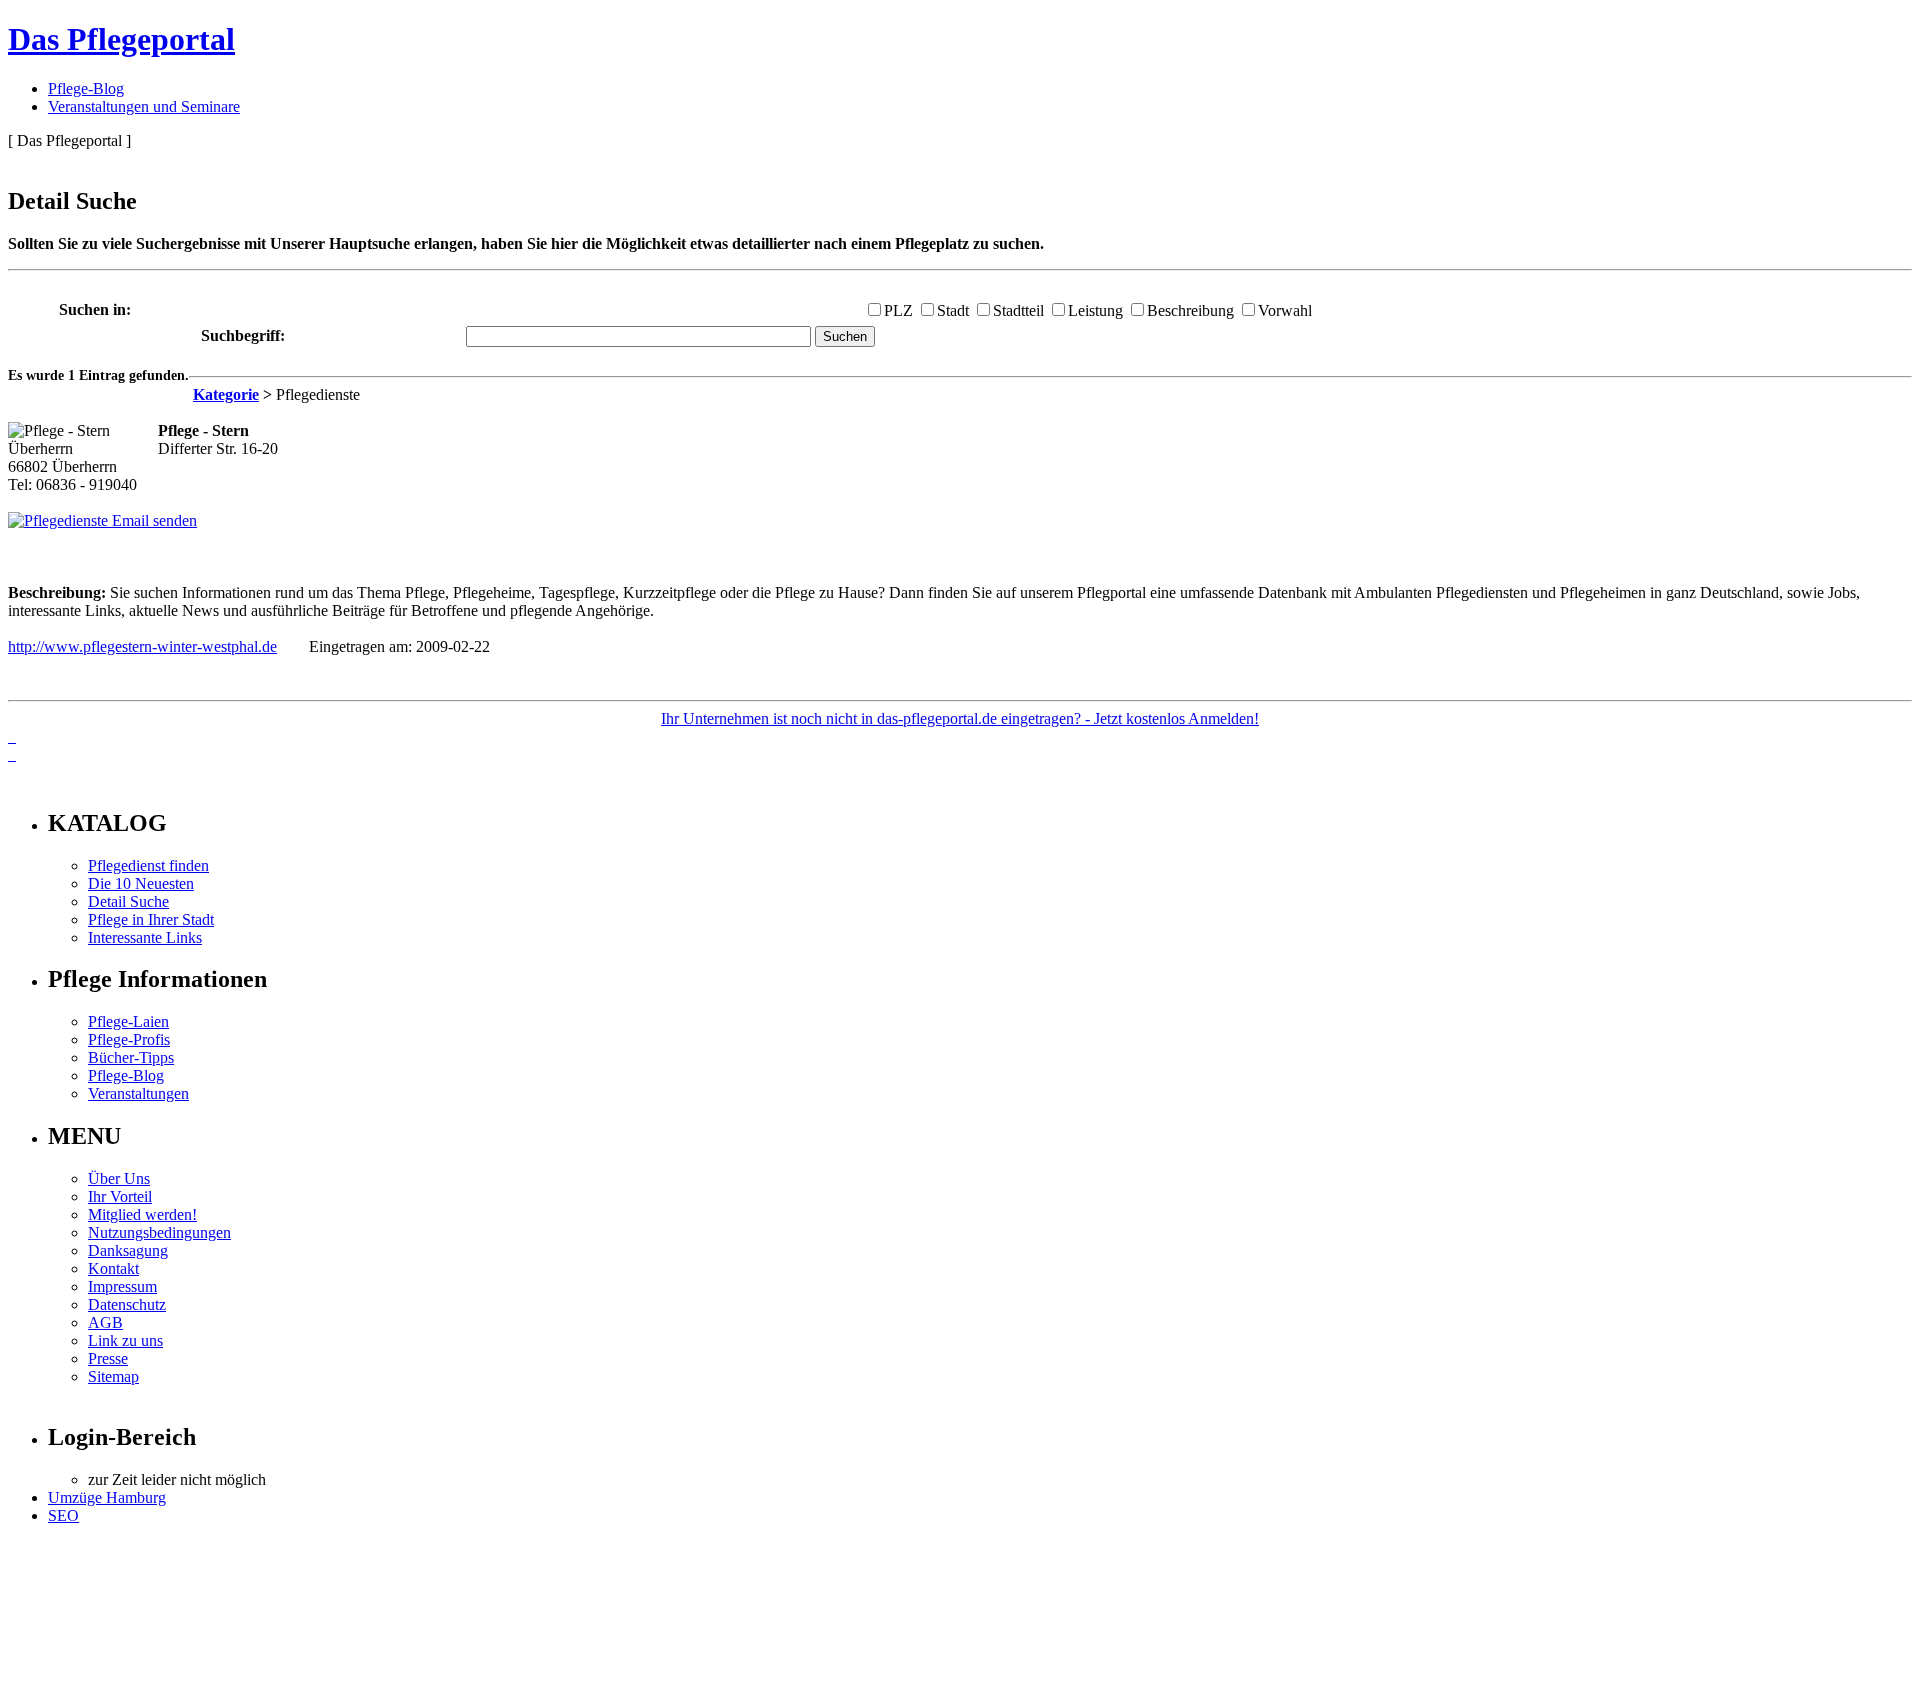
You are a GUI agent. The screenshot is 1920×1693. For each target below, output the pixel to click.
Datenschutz (127, 1304)
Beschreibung (1190, 310)
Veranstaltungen (138, 1093)
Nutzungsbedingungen (159, 1232)
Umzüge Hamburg (107, 1497)
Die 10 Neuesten (141, 883)
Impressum (122, 1286)
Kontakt (113, 1268)
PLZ (898, 310)
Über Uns (119, 1178)
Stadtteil (1018, 310)
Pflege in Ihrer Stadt (151, 919)
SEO (63, 1515)
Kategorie (226, 394)
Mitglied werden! (142, 1214)
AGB (105, 1322)
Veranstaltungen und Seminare (144, 106)
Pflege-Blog (86, 88)
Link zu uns (125, 1340)
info (35, 780)
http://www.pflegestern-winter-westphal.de (142, 646)
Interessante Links (145, 937)
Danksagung (128, 1250)
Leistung (1095, 310)
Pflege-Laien (128, 1021)
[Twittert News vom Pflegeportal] (12, 736)
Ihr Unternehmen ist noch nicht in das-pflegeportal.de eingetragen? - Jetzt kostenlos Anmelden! (960, 718)
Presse (108, 1358)
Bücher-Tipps (131, 1057)
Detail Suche (128, 901)
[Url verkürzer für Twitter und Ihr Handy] (12, 754)
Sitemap (113, 1376)
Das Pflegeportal (121, 39)
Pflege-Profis (129, 1039)
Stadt (953, 310)
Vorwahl (1285, 310)
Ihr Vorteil (120, 1196)
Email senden (152, 520)
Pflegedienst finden (148, 865)
